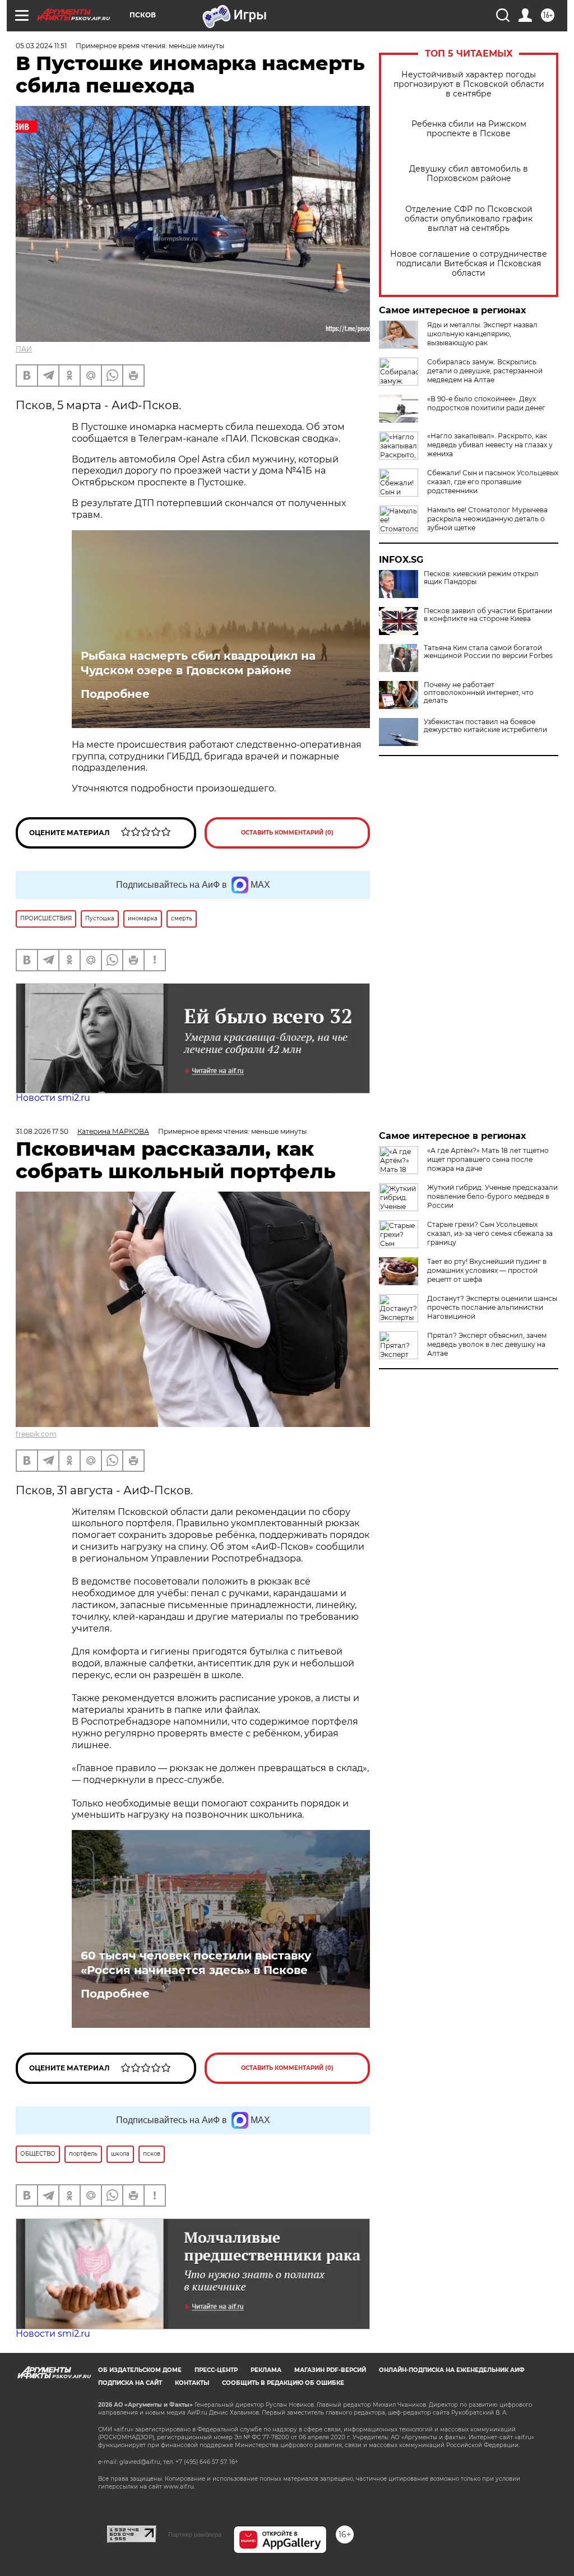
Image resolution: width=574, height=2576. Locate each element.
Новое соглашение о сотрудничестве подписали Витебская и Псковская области (469, 264)
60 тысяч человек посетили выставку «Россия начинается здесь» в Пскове (196, 1963)
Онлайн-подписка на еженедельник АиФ (452, 2370)
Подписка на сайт (130, 2383)
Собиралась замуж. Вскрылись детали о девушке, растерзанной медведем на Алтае (485, 371)
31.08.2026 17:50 (42, 1131)
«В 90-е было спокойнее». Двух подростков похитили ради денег (486, 403)
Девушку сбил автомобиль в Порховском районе (469, 174)
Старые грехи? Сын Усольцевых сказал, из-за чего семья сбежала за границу (490, 1233)
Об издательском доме (140, 2370)
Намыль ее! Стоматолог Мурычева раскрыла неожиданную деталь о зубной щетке (487, 519)
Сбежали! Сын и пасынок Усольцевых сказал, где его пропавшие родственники (493, 482)
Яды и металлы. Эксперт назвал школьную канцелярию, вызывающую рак (482, 334)
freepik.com (36, 1434)
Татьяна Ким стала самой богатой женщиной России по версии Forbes (488, 652)
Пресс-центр (216, 2370)
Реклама (266, 2370)
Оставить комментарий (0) (287, 833)
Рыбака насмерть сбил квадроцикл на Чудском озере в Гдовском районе (198, 663)
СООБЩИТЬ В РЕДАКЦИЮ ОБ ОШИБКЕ (283, 2383)
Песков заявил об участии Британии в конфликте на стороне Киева (488, 615)
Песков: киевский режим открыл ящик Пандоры (481, 578)
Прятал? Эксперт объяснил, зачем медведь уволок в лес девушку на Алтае (487, 1344)
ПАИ (24, 349)
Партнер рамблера (195, 2535)
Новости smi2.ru (53, 1098)
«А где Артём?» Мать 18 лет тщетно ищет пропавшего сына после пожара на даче (488, 1159)
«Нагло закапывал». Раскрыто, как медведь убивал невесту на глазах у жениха (490, 445)
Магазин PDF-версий (330, 2370)
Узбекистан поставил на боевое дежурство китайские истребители (485, 726)
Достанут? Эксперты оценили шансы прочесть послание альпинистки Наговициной (492, 1307)
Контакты (192, 2383)
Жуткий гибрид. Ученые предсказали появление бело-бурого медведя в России (492, 1196)
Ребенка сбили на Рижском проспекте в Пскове (469, 129)
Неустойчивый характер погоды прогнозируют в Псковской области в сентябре (469, 84)
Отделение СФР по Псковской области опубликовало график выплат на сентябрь (469, 219)
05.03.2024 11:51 (41, 46)
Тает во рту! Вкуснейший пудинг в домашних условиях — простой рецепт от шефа (487, 1270)
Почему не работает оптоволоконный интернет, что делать (479, 693)
